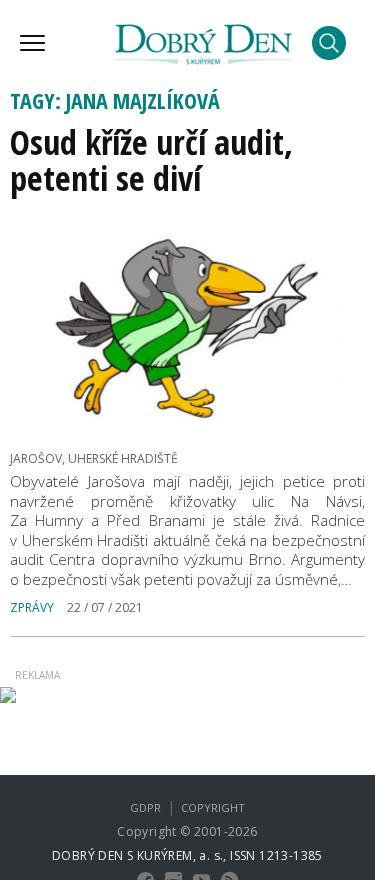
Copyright (213, 807)
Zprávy (32, 607)
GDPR (145, 807)
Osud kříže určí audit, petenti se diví (151, 160)
